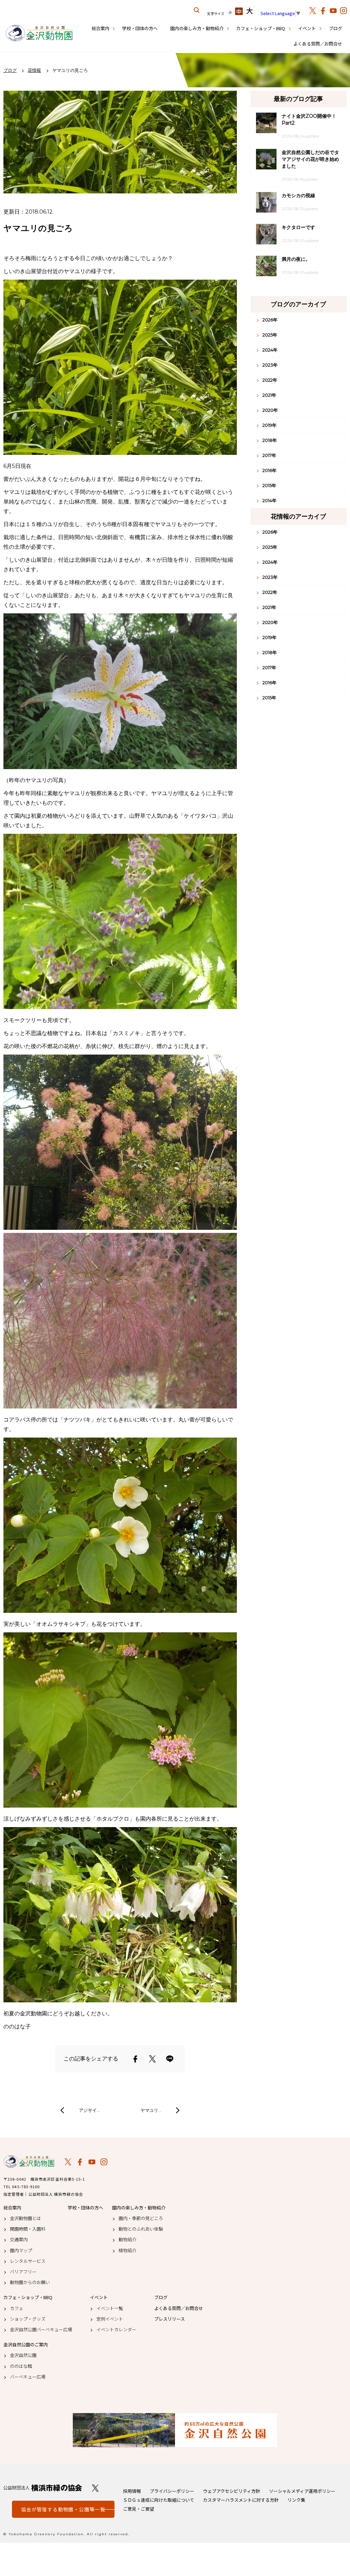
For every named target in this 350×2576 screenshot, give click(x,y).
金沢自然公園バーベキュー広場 (41, 2330)
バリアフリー (23, 2272)
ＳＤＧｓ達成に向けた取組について (159, 2500)
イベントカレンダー (116, 2330)
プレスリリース (170, 2319)
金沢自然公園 (23, 2355)
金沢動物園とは (25, 2218)
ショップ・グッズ (28, 2319)
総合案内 (100, 28)
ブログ (335, 28)
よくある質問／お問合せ (318, 44)
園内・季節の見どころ (141, 2218)
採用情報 (132, 2491)
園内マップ (21, 2250)
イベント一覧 (110, 2308)
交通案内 (19, 2240)
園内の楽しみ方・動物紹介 (197, 28)
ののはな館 (21, 2366)
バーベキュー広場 (28, 2377)
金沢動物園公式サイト (39, 34)
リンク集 (296, 2500)
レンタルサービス (28, 2261)
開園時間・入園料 (28, 2229)
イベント (307, 28)
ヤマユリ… (151, 2110)
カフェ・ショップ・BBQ (261, 28)
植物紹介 (127, 2250)
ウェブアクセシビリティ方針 (232, 2491)
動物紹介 (127, 2240)
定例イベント (110, 2319)
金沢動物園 (29, 2161)
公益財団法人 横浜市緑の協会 (43, 2488)
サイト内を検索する (197, 10)
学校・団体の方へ (140, 28)
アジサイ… (89, 2110)
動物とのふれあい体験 (141, 2229)
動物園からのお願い (30, 2282)
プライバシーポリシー (172, 2491)
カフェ (17, 2308)
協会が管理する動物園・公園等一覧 (63, 2509)
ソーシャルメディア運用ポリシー (302, 2491)
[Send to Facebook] (135, 2059)
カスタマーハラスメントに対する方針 (241, 2500)
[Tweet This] (152, 2059)
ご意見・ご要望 (139, 2509)
